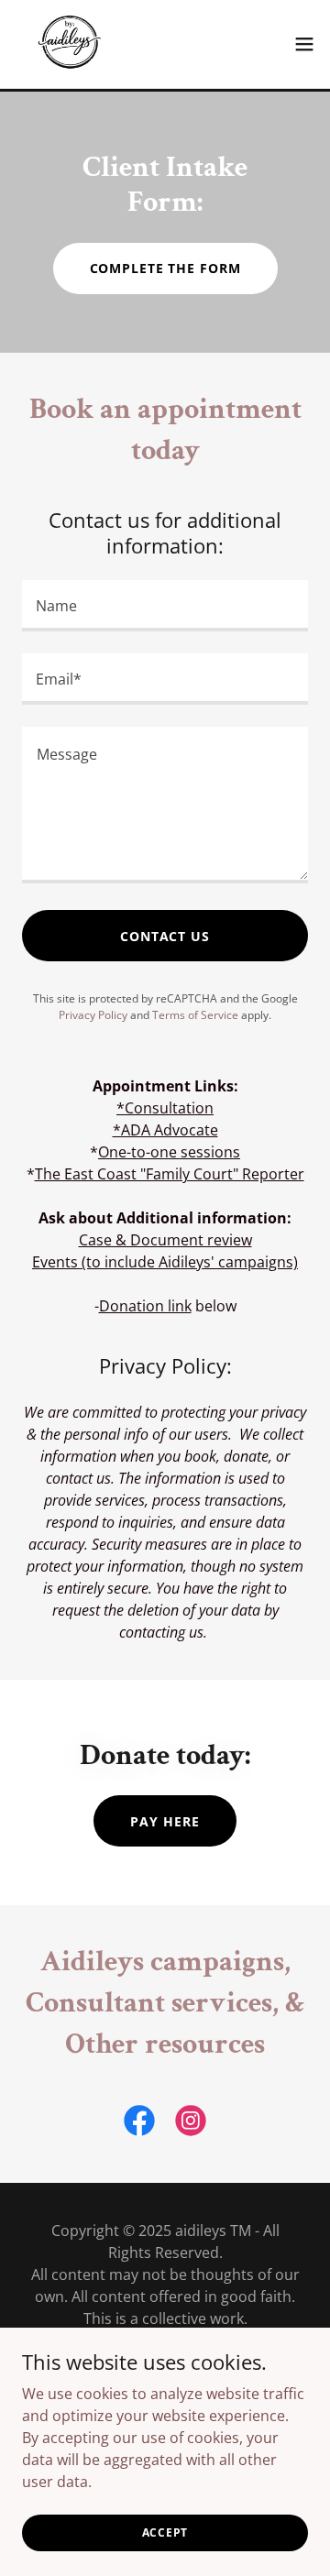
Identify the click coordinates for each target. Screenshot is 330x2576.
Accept (165, 2532)
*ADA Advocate (165, 1130)
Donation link (145, 1306)
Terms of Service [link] (195, 1015)
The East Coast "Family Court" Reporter (170, 1174)
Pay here (165, 1821)
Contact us (165, 936)
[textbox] (165, 606)
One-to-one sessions (169, 1152)
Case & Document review (165, 1240)
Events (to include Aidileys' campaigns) (165, 1262)
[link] (70, 44)
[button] (304, 44)
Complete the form (165, 268)
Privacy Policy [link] (93, 1015)
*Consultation (165, 1108)
